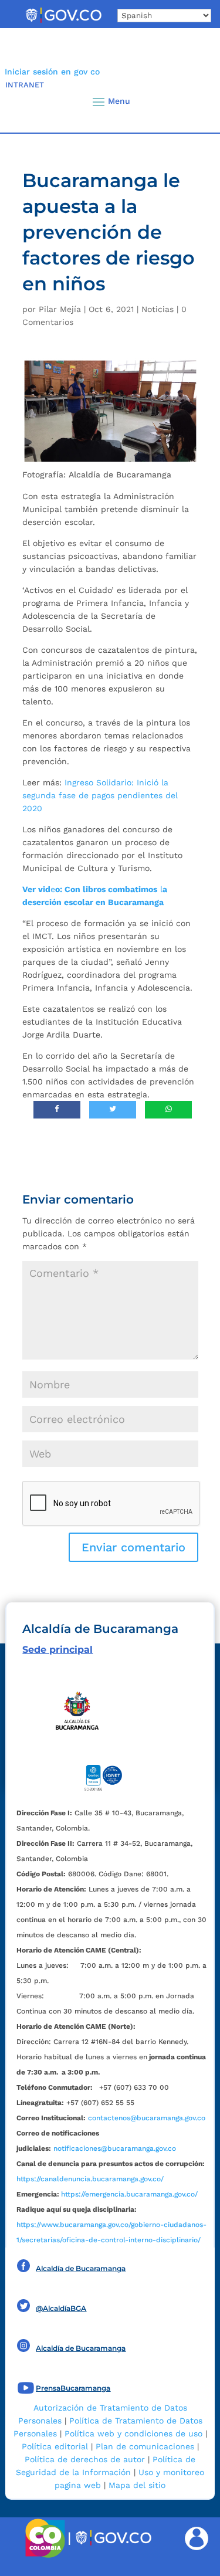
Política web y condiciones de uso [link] (133, 2433)
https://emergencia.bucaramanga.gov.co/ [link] (129, 2194)
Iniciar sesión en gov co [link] (52, 72)
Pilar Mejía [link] (60, 309)
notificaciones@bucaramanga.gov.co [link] (115, 2148)
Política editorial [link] (55, 2446)
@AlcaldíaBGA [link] (61, 2308)
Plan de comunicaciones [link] (145, 2446)
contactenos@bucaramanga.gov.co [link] (147, 2118)
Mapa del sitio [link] (137, 2485)
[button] (192, 101)
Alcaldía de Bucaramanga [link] (81, 2268)
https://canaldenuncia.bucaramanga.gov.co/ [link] (90, 2179)
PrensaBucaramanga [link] (73, 2388)
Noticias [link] (158, 309)
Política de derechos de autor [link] (85, 2459)
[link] (63, 22)
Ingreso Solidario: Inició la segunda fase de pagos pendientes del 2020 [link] (100, 795)
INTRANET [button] (25, 85)
